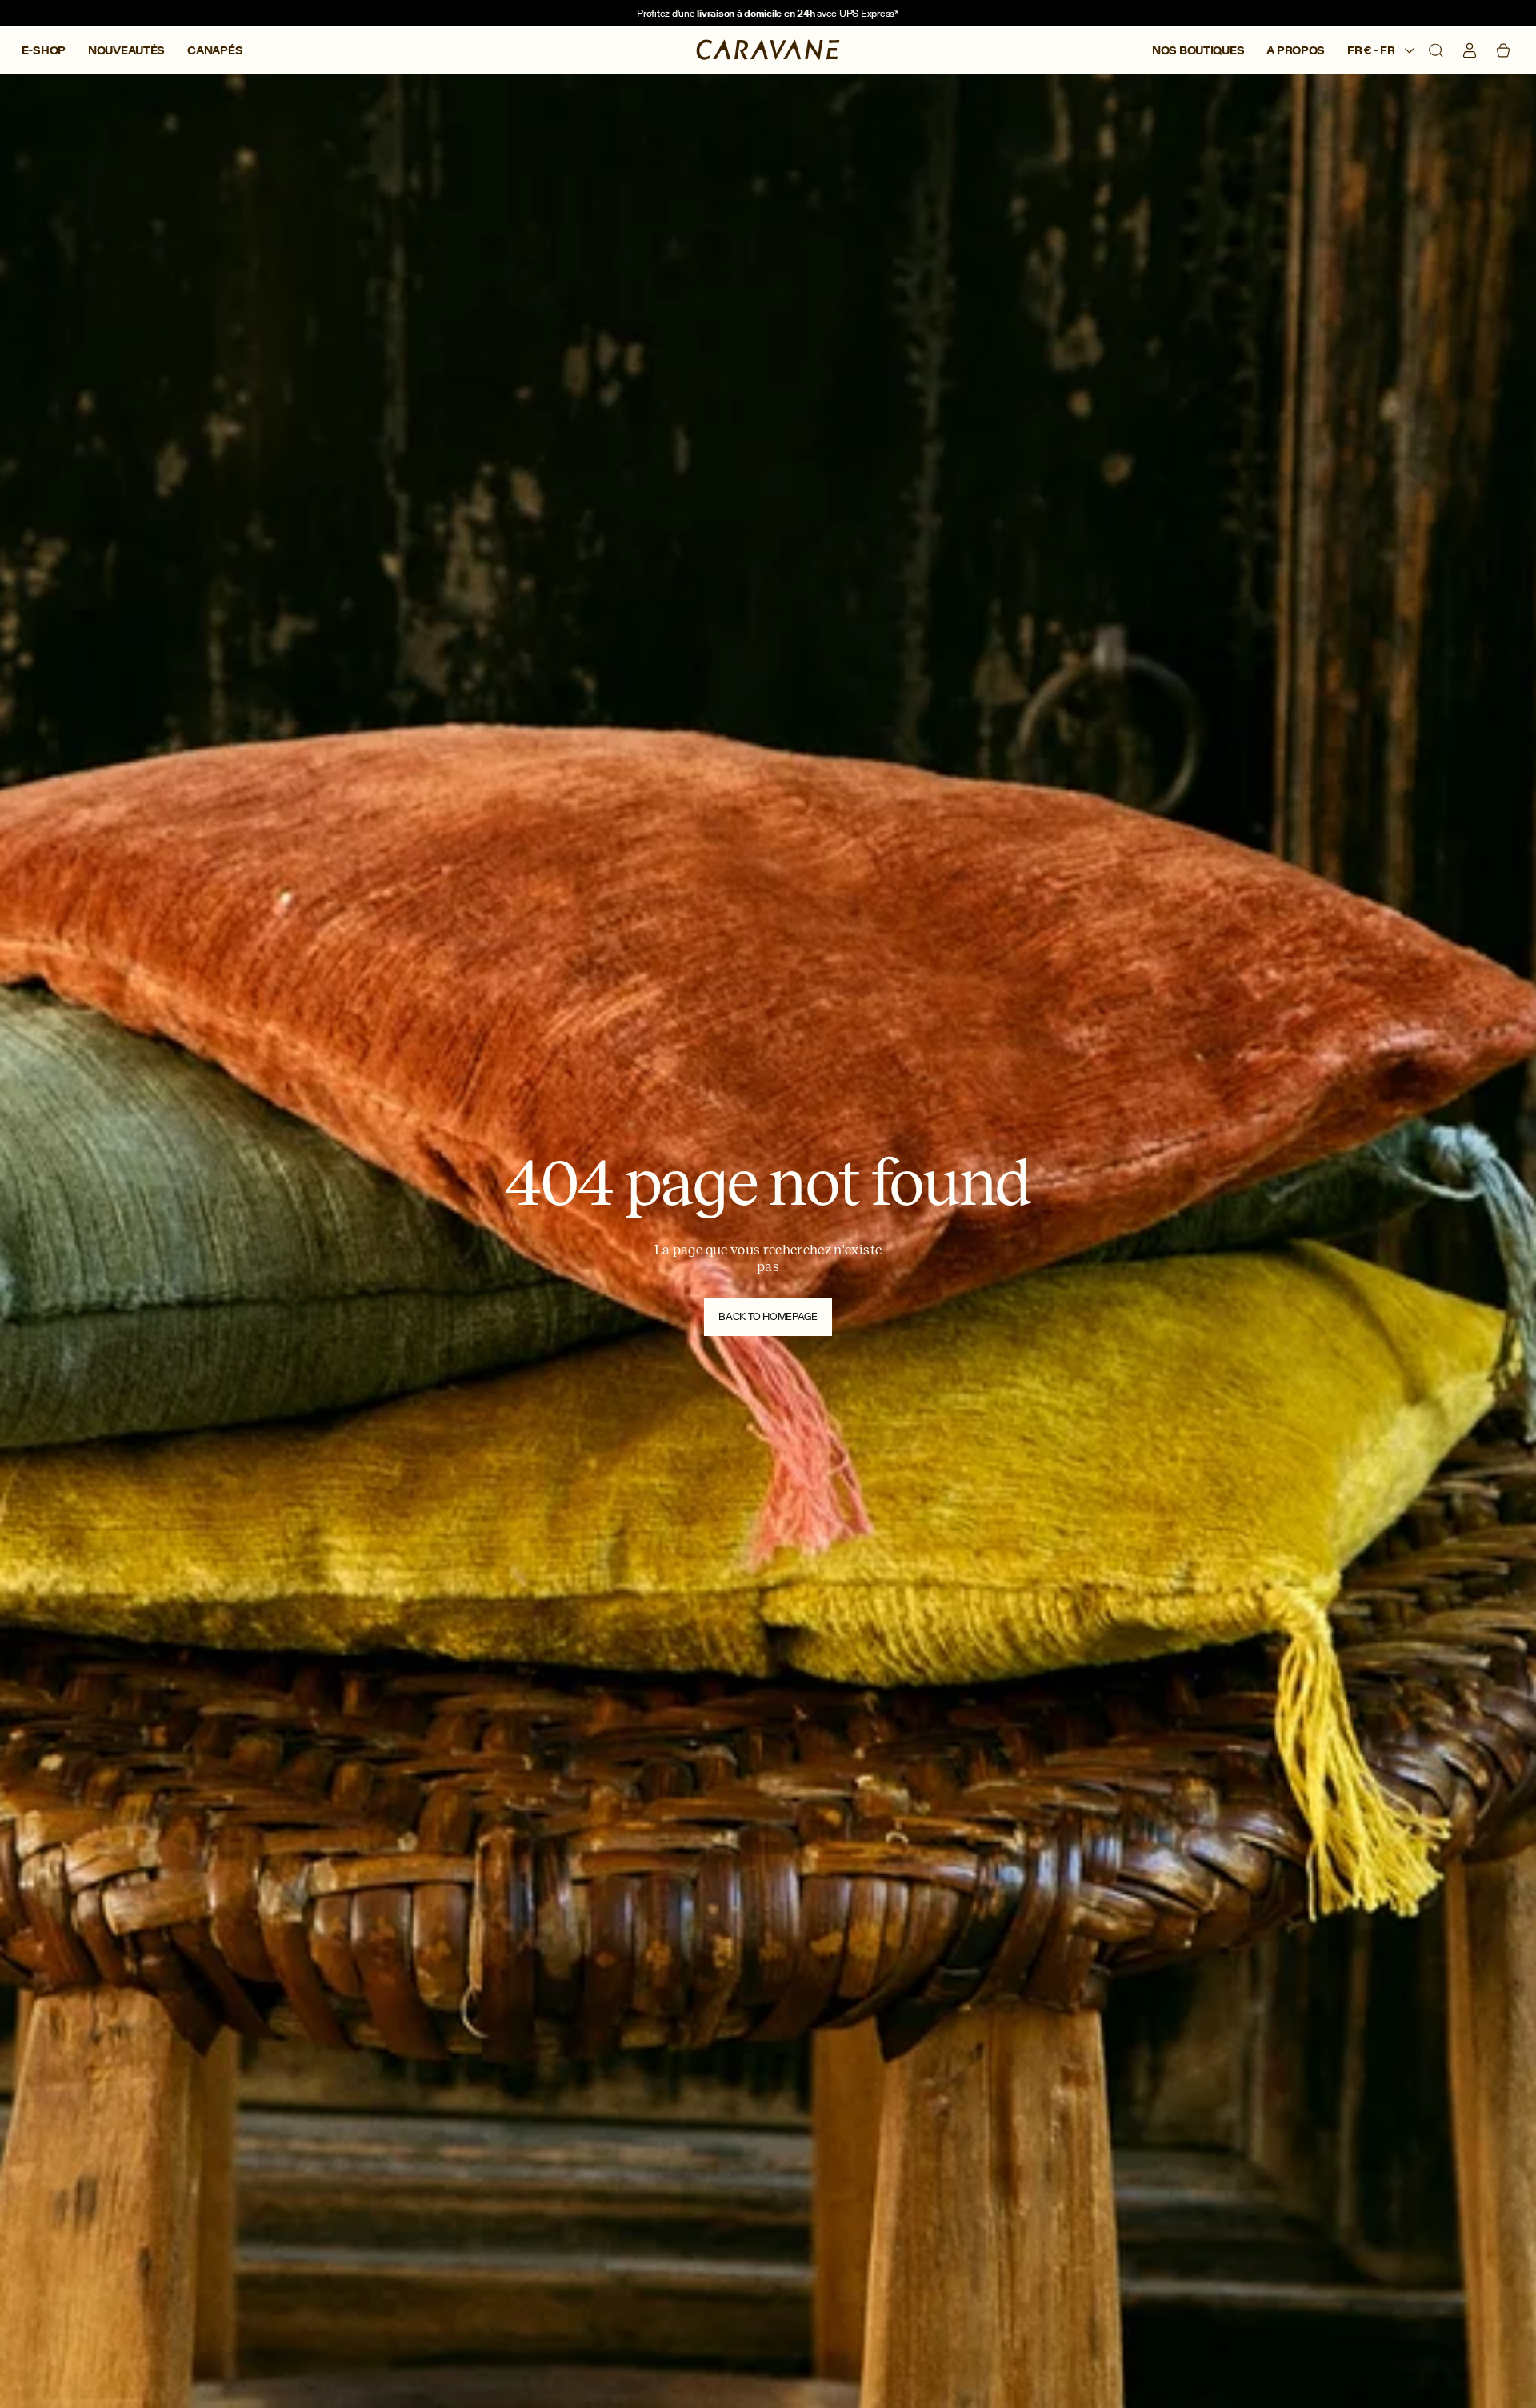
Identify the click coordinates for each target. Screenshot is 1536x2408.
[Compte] (1470, 50)
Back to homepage (768, 1316)
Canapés (215, 51)
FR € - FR (1372, 51)
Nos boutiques (1198, 51)
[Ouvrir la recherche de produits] (1436, 50)
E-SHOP (44, 51)
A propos (1296, 51)
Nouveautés (126, 51)
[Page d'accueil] (768, 50)
